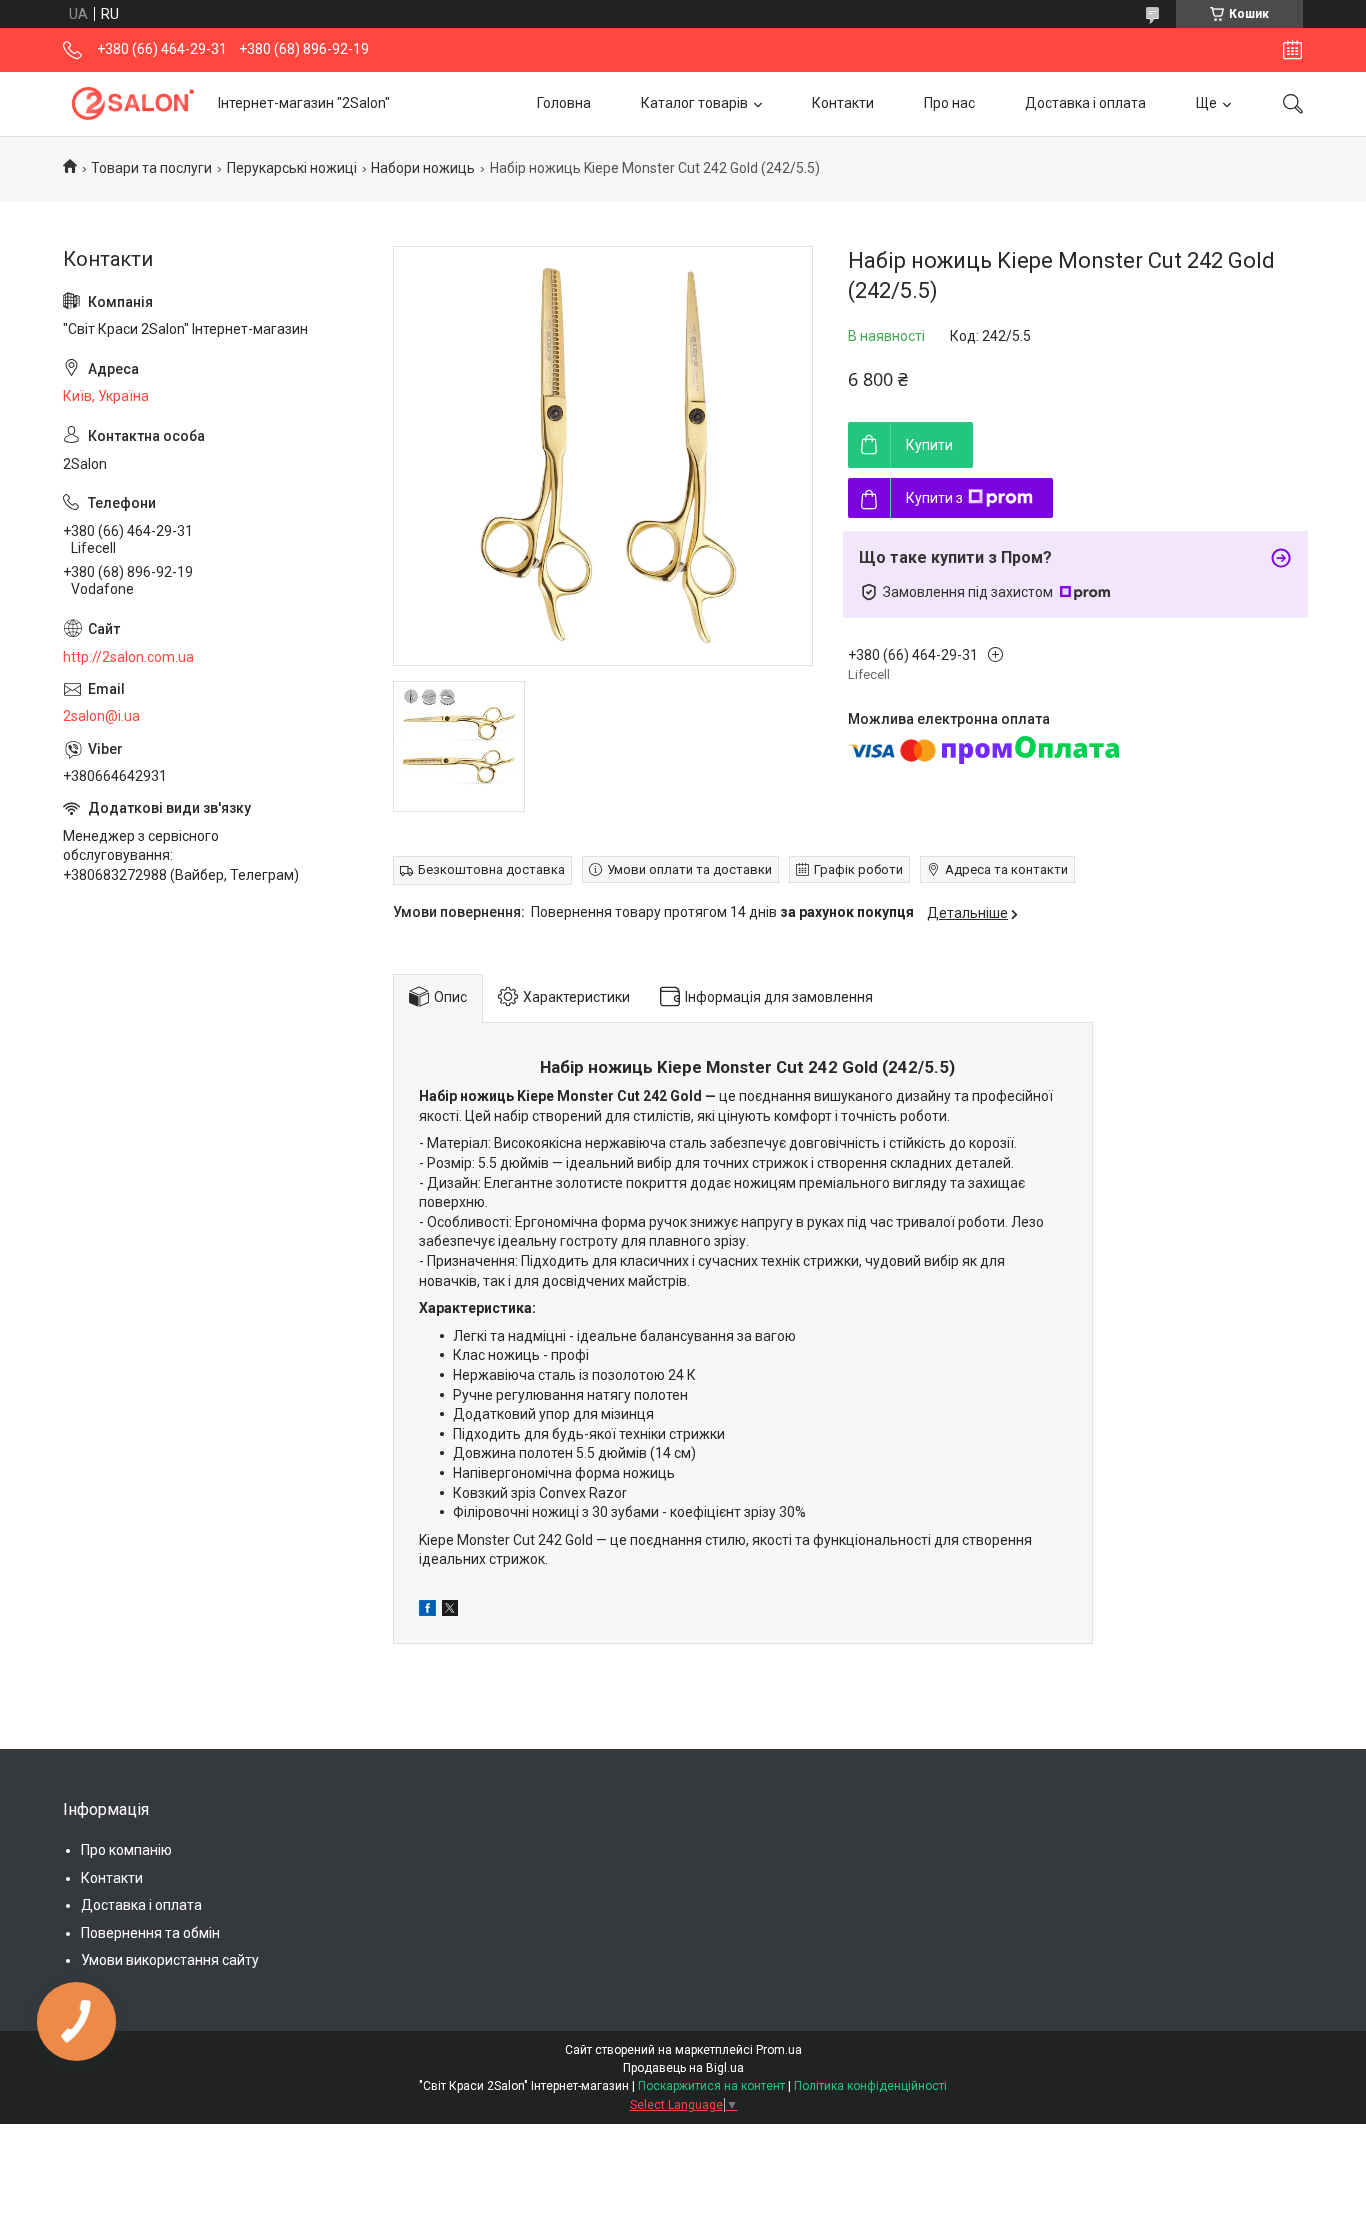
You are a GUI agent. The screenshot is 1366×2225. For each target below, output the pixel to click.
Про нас (949, 103)
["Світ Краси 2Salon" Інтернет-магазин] (133, 103)
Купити (929, 445)
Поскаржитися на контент (711, 2086)
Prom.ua (779, 2050)
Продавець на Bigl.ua (683, 2068)
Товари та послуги (151, 168)
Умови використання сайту (170, 1960)
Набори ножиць (423, 168)
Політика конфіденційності (870, 2086)
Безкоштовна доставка (491, 869)
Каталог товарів (694, 103)
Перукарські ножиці (292, 168)
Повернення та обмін (150, 1933)
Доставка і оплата (1085, 103)
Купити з (934, 498)
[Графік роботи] (1292, 50)
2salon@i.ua (101, 716)
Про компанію (126, 1850)
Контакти (843, 103)
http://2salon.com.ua (128, 657)
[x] (450, 1611)
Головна (564, 103)
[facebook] (427, 1611)
